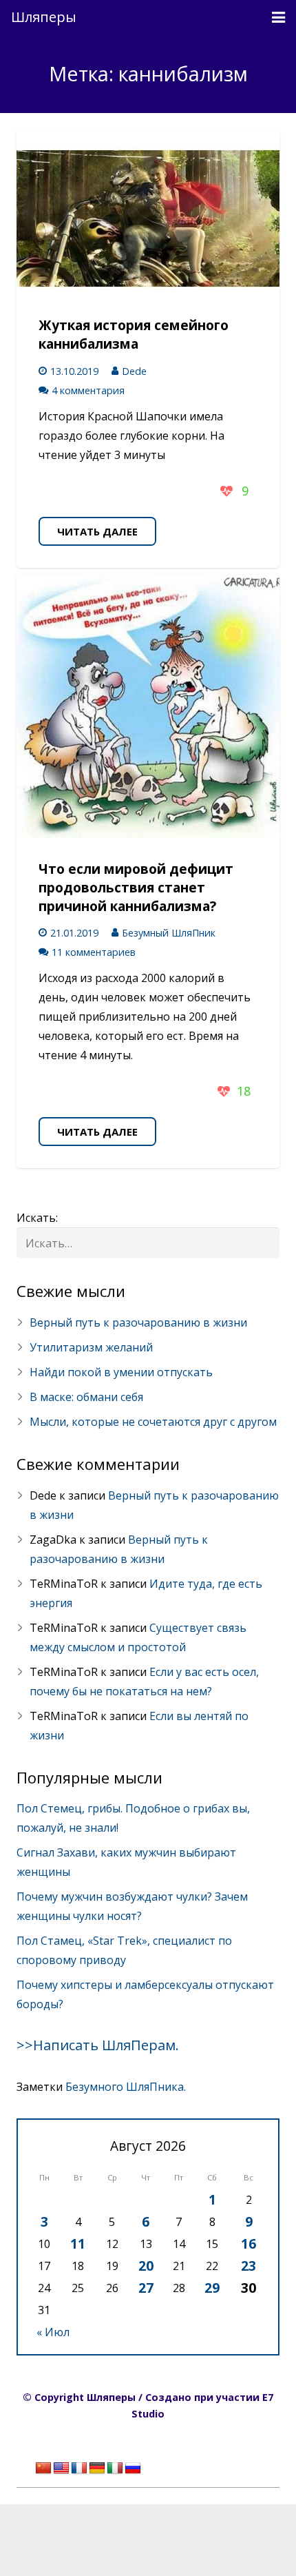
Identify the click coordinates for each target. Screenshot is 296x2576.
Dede (134, 371)
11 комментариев (94, 952)
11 (78, 2243)
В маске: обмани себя (86, 1397)
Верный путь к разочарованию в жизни (138, 1322)
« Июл (53, 2332)
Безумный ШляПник (169, 933)
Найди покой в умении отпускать (121, 1372)
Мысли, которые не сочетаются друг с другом (153, 1422)
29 (212, 2288)
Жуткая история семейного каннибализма (134, 334)
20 (146, 2266)
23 (249, 2266)
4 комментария (88, 390)
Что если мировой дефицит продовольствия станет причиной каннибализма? (136, 887)
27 (146, 2288)
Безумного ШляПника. (126, 2087)
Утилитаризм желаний (91, 1347)
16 (249, 2243)
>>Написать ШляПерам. (98, 2045)
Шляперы (44, 17)
